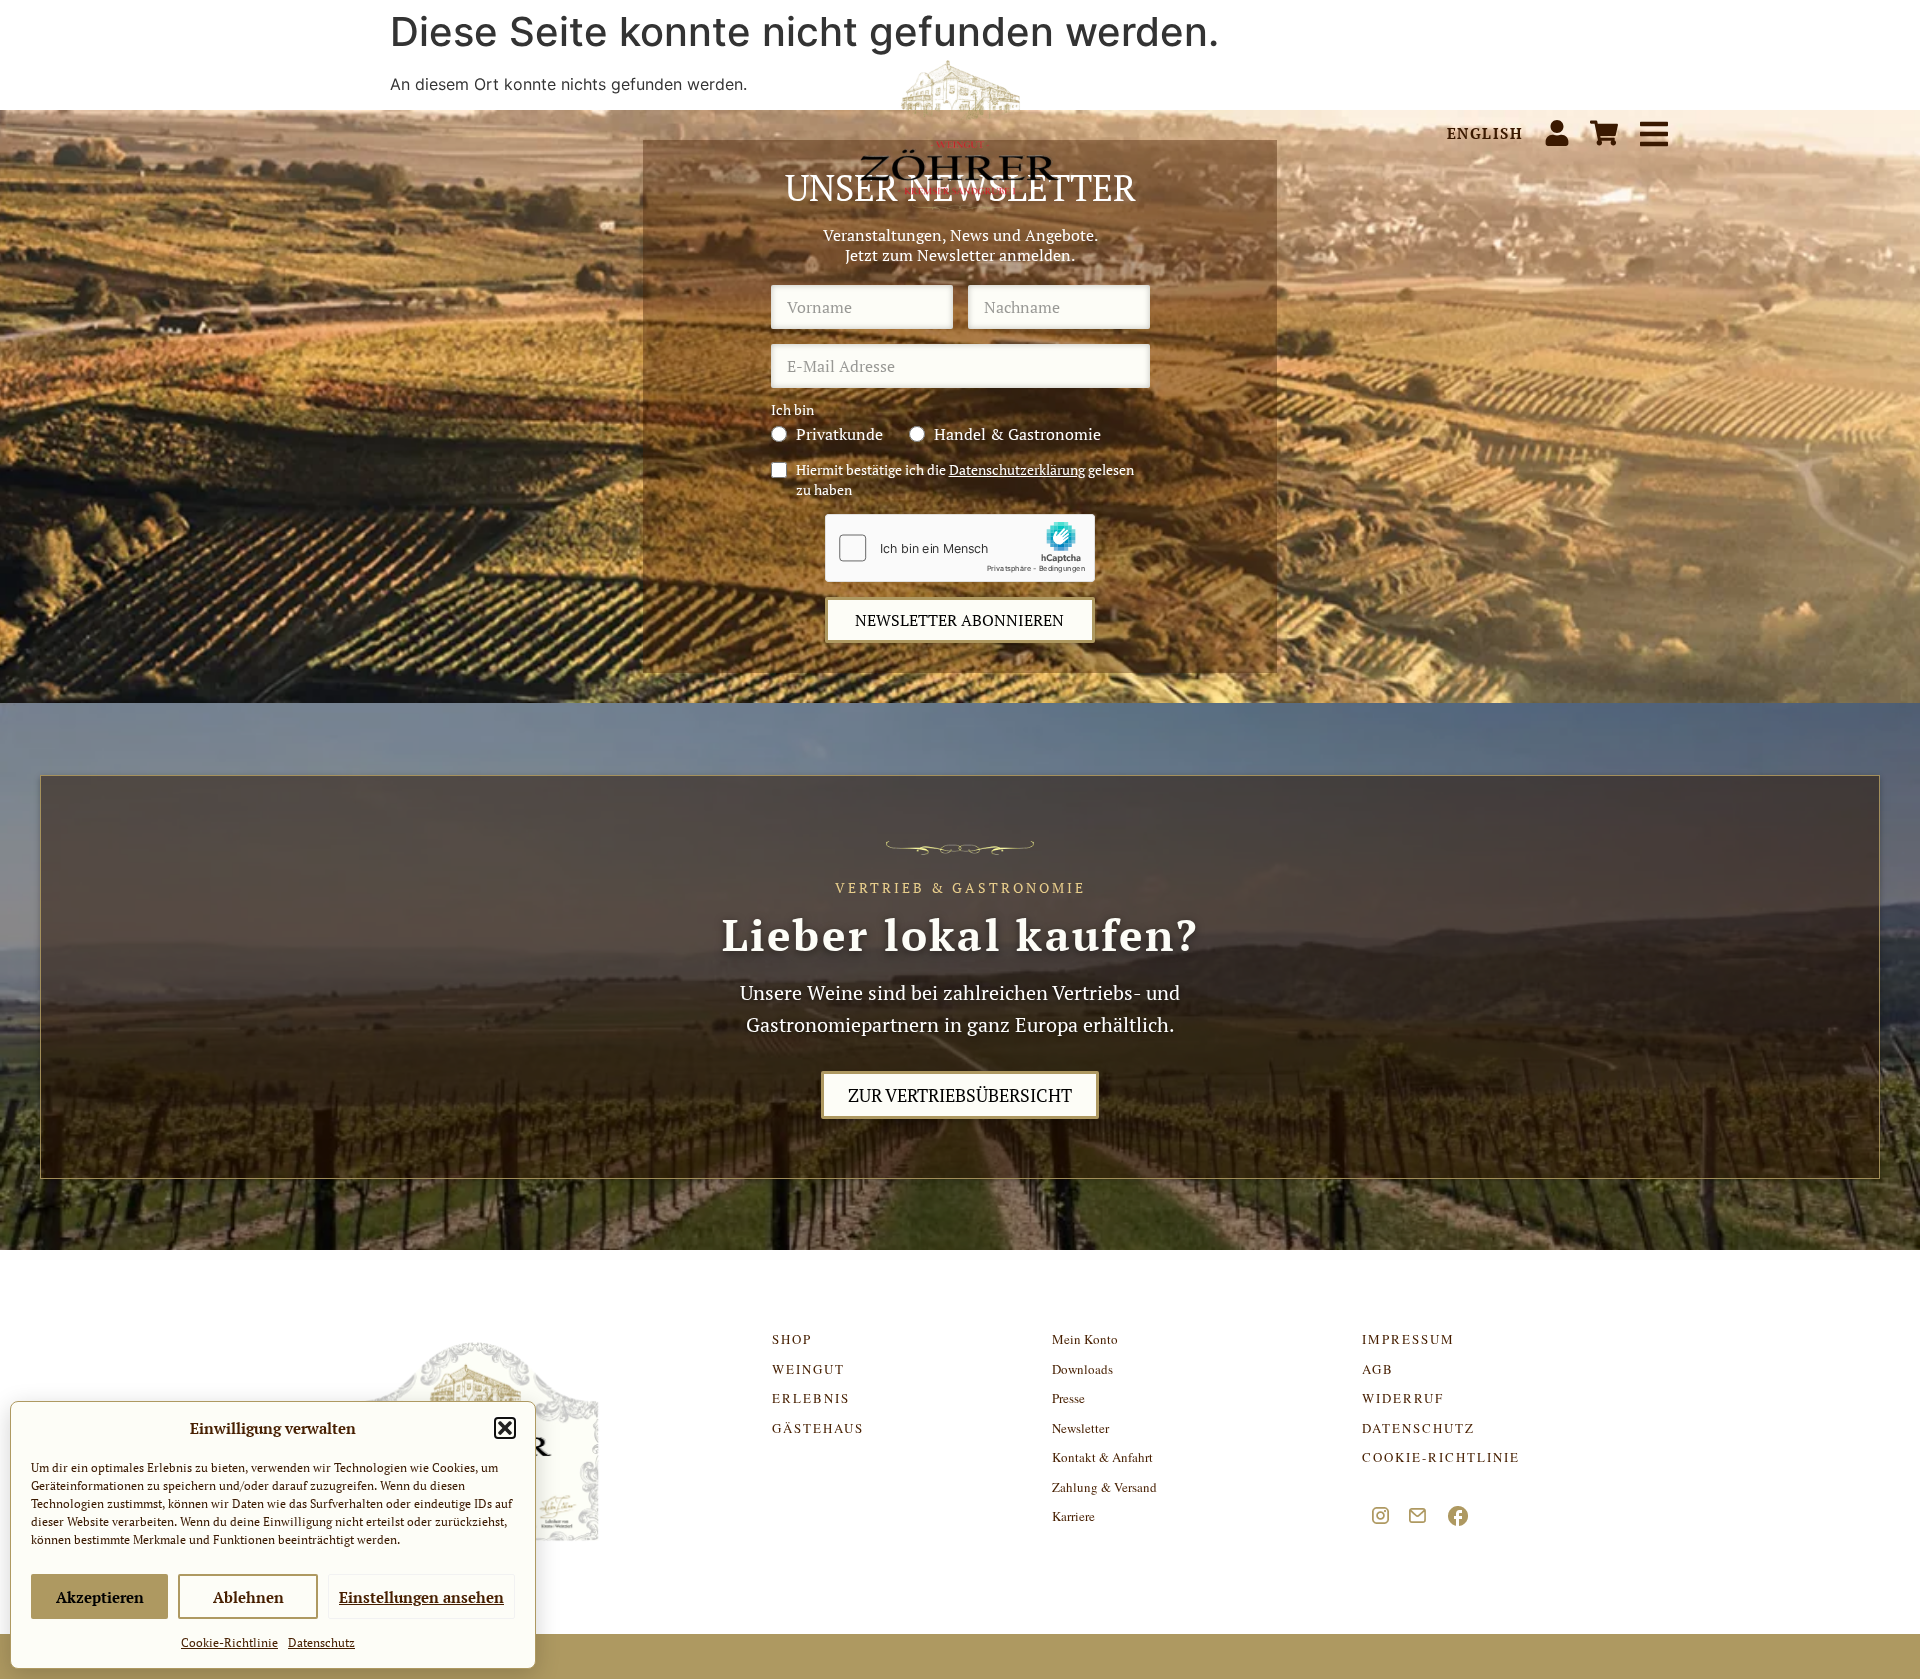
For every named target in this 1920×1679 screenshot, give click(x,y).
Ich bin (792, 410)
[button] (505, 1428)
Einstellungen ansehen (421, 1597)
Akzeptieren (100, 1597)
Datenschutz (321, 1642)
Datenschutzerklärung (1017, 469)
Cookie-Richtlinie (229, 1642)
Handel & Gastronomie (1017, 434)
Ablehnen (248, 1597)
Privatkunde (839, 434)
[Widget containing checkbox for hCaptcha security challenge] (960, 548)
